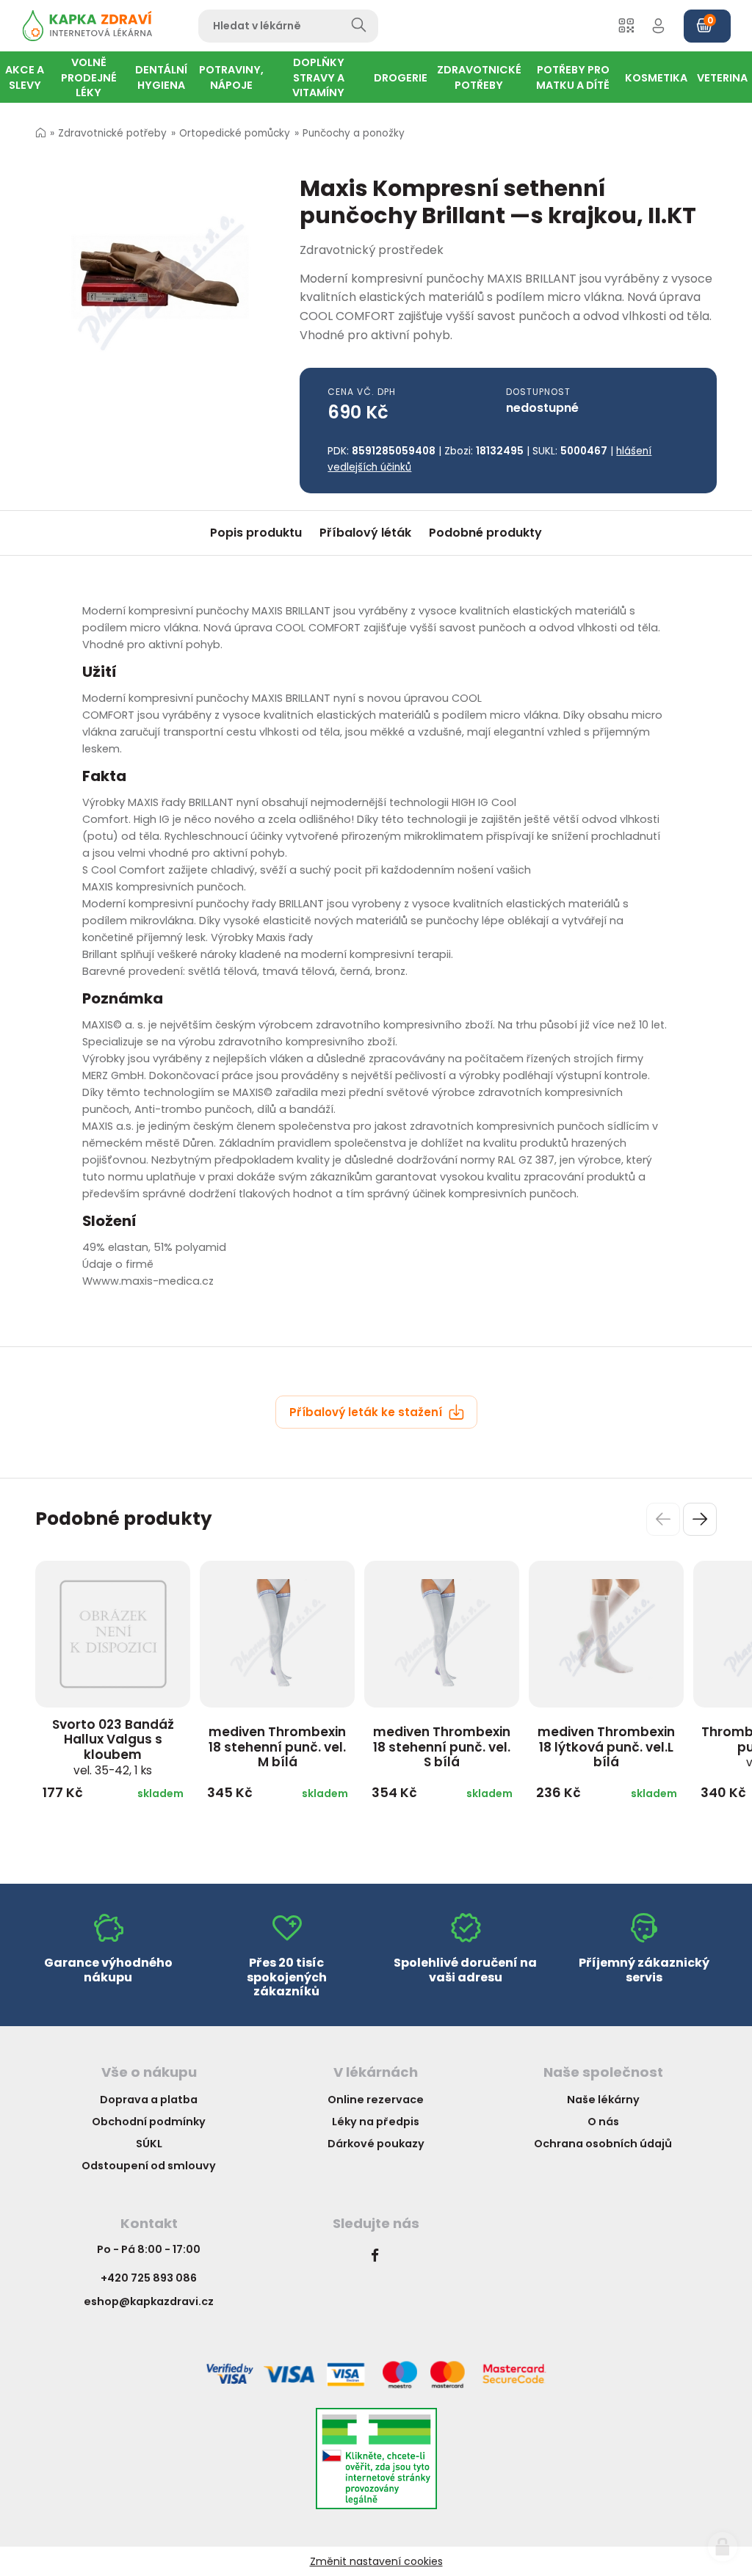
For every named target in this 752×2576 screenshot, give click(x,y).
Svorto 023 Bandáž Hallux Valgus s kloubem (113, 1747)
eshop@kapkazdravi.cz (149, 2301)
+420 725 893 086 (149, 2278)
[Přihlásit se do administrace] (723, 2547)
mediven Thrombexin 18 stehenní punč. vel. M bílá (277, 1747)
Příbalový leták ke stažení (367, 1412)
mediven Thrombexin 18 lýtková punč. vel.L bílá (606, 1747)
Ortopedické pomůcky (235, 133)
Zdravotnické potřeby (112, 133)
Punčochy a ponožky (354, 133)
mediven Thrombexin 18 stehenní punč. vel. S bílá (442, 1747)
